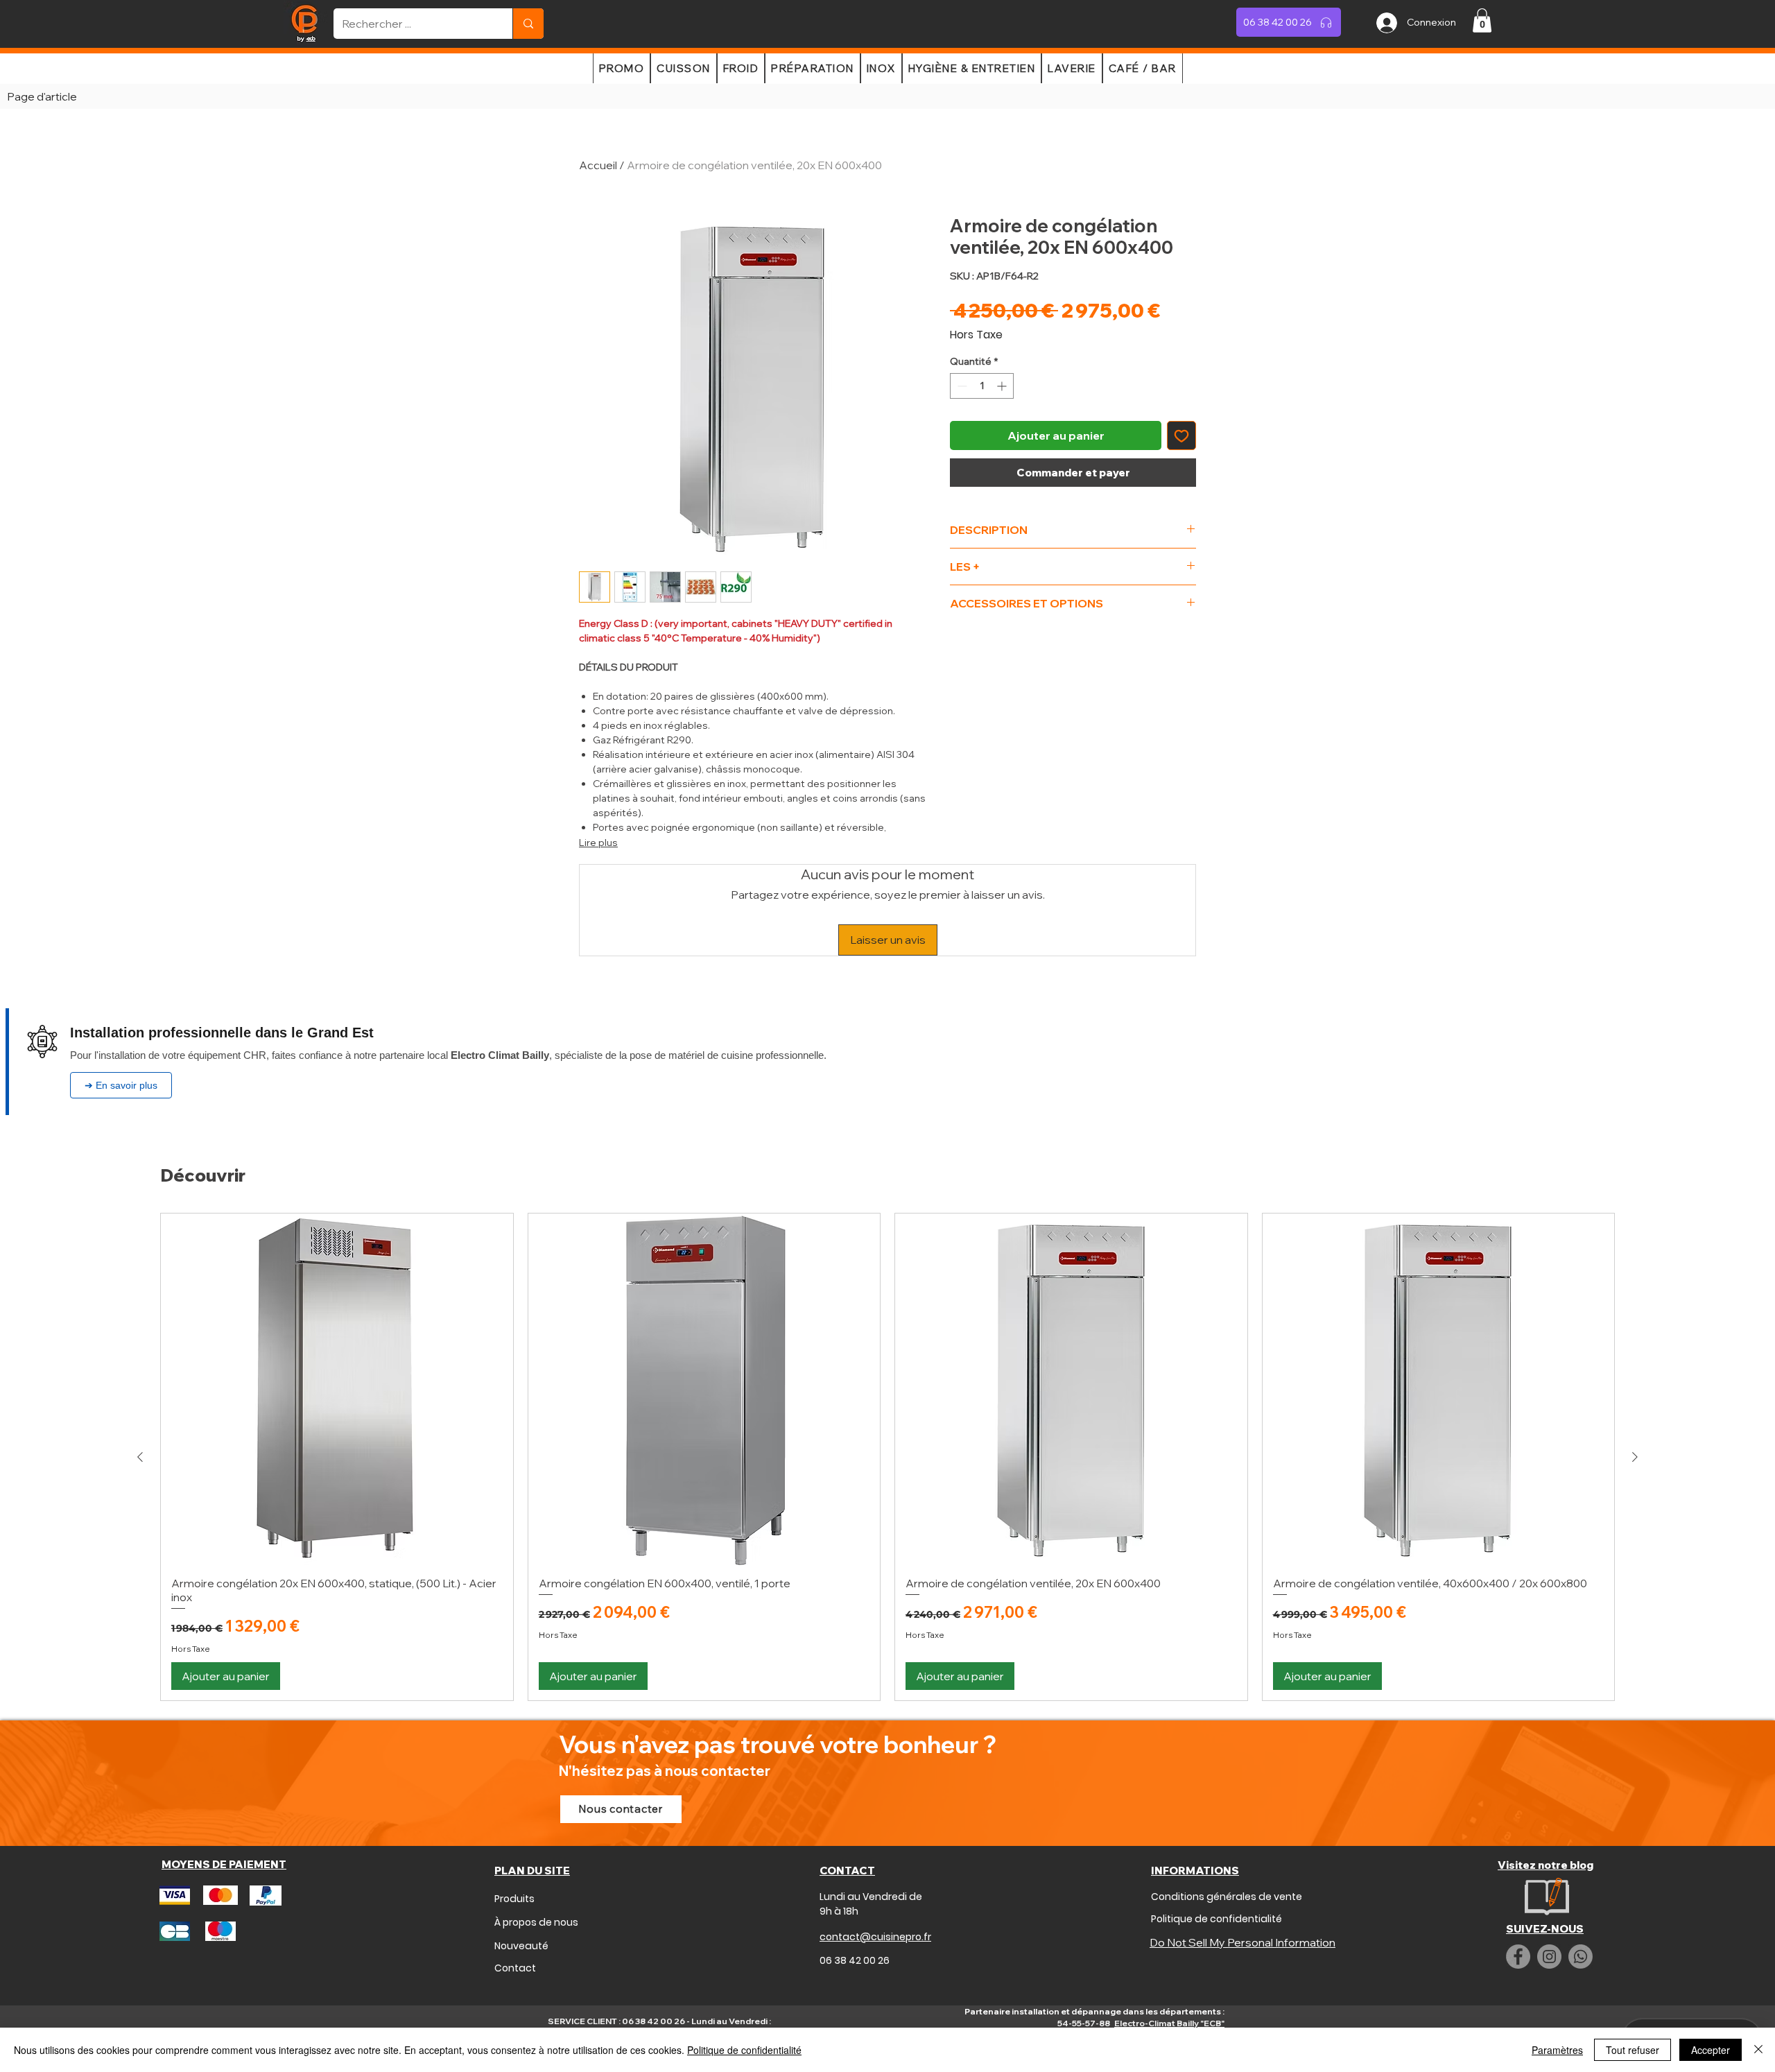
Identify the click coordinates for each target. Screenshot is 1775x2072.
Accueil (598, 165)
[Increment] (1003, 386)
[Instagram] (1549, 1957)
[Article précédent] (140, 1457)
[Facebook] (1518, 1957)
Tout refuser (1633, 2050)
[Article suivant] (1635, 1457)
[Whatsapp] (1581, 1957)
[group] (887, 1457)
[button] (1482, 20)
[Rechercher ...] (528, 24)
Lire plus (598, 843)
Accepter (1711, 2050)
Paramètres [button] (1557, 2050)
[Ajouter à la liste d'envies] (1181, 435)
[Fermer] (1758, 2050)
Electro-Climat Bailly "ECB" (1169, 2023)
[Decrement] (961, 386)
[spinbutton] (982, 386)
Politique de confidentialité (744, 2050)
